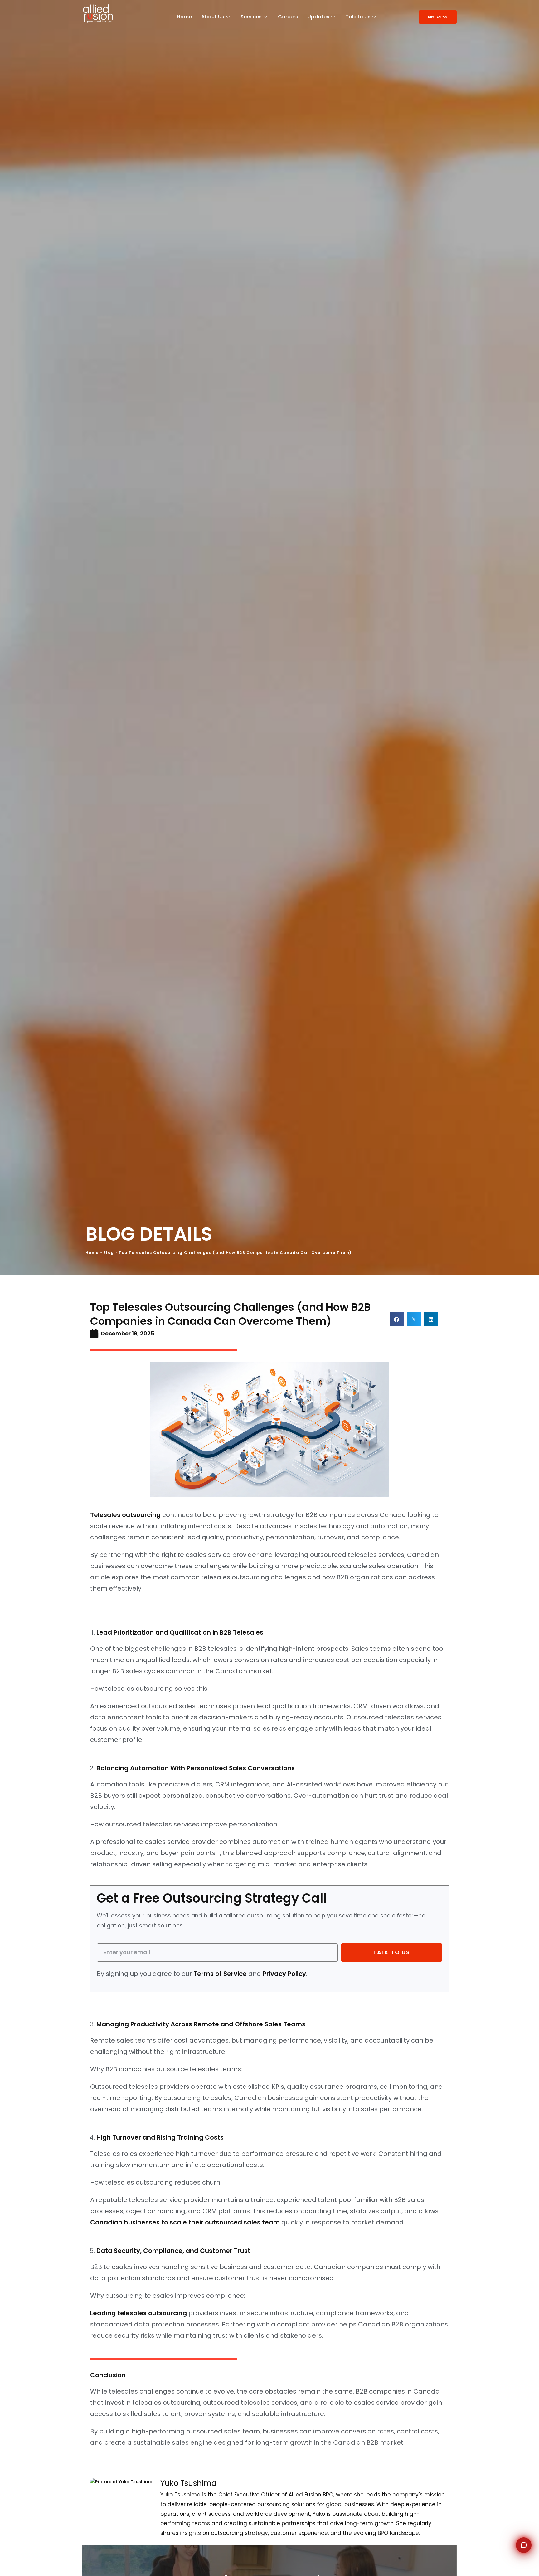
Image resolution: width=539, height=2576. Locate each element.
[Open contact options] (524, 2545)
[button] (397, 1319)
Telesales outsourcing (125, 1515)
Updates (318, 17)
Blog (109, 1253)
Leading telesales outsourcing (138, 2313)
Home (184, 17)
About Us (213, 17)
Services (251, 17)
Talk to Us (358, 17)
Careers (288, 17)
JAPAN (442, 17)
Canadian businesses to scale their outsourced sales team (185, 2222)
